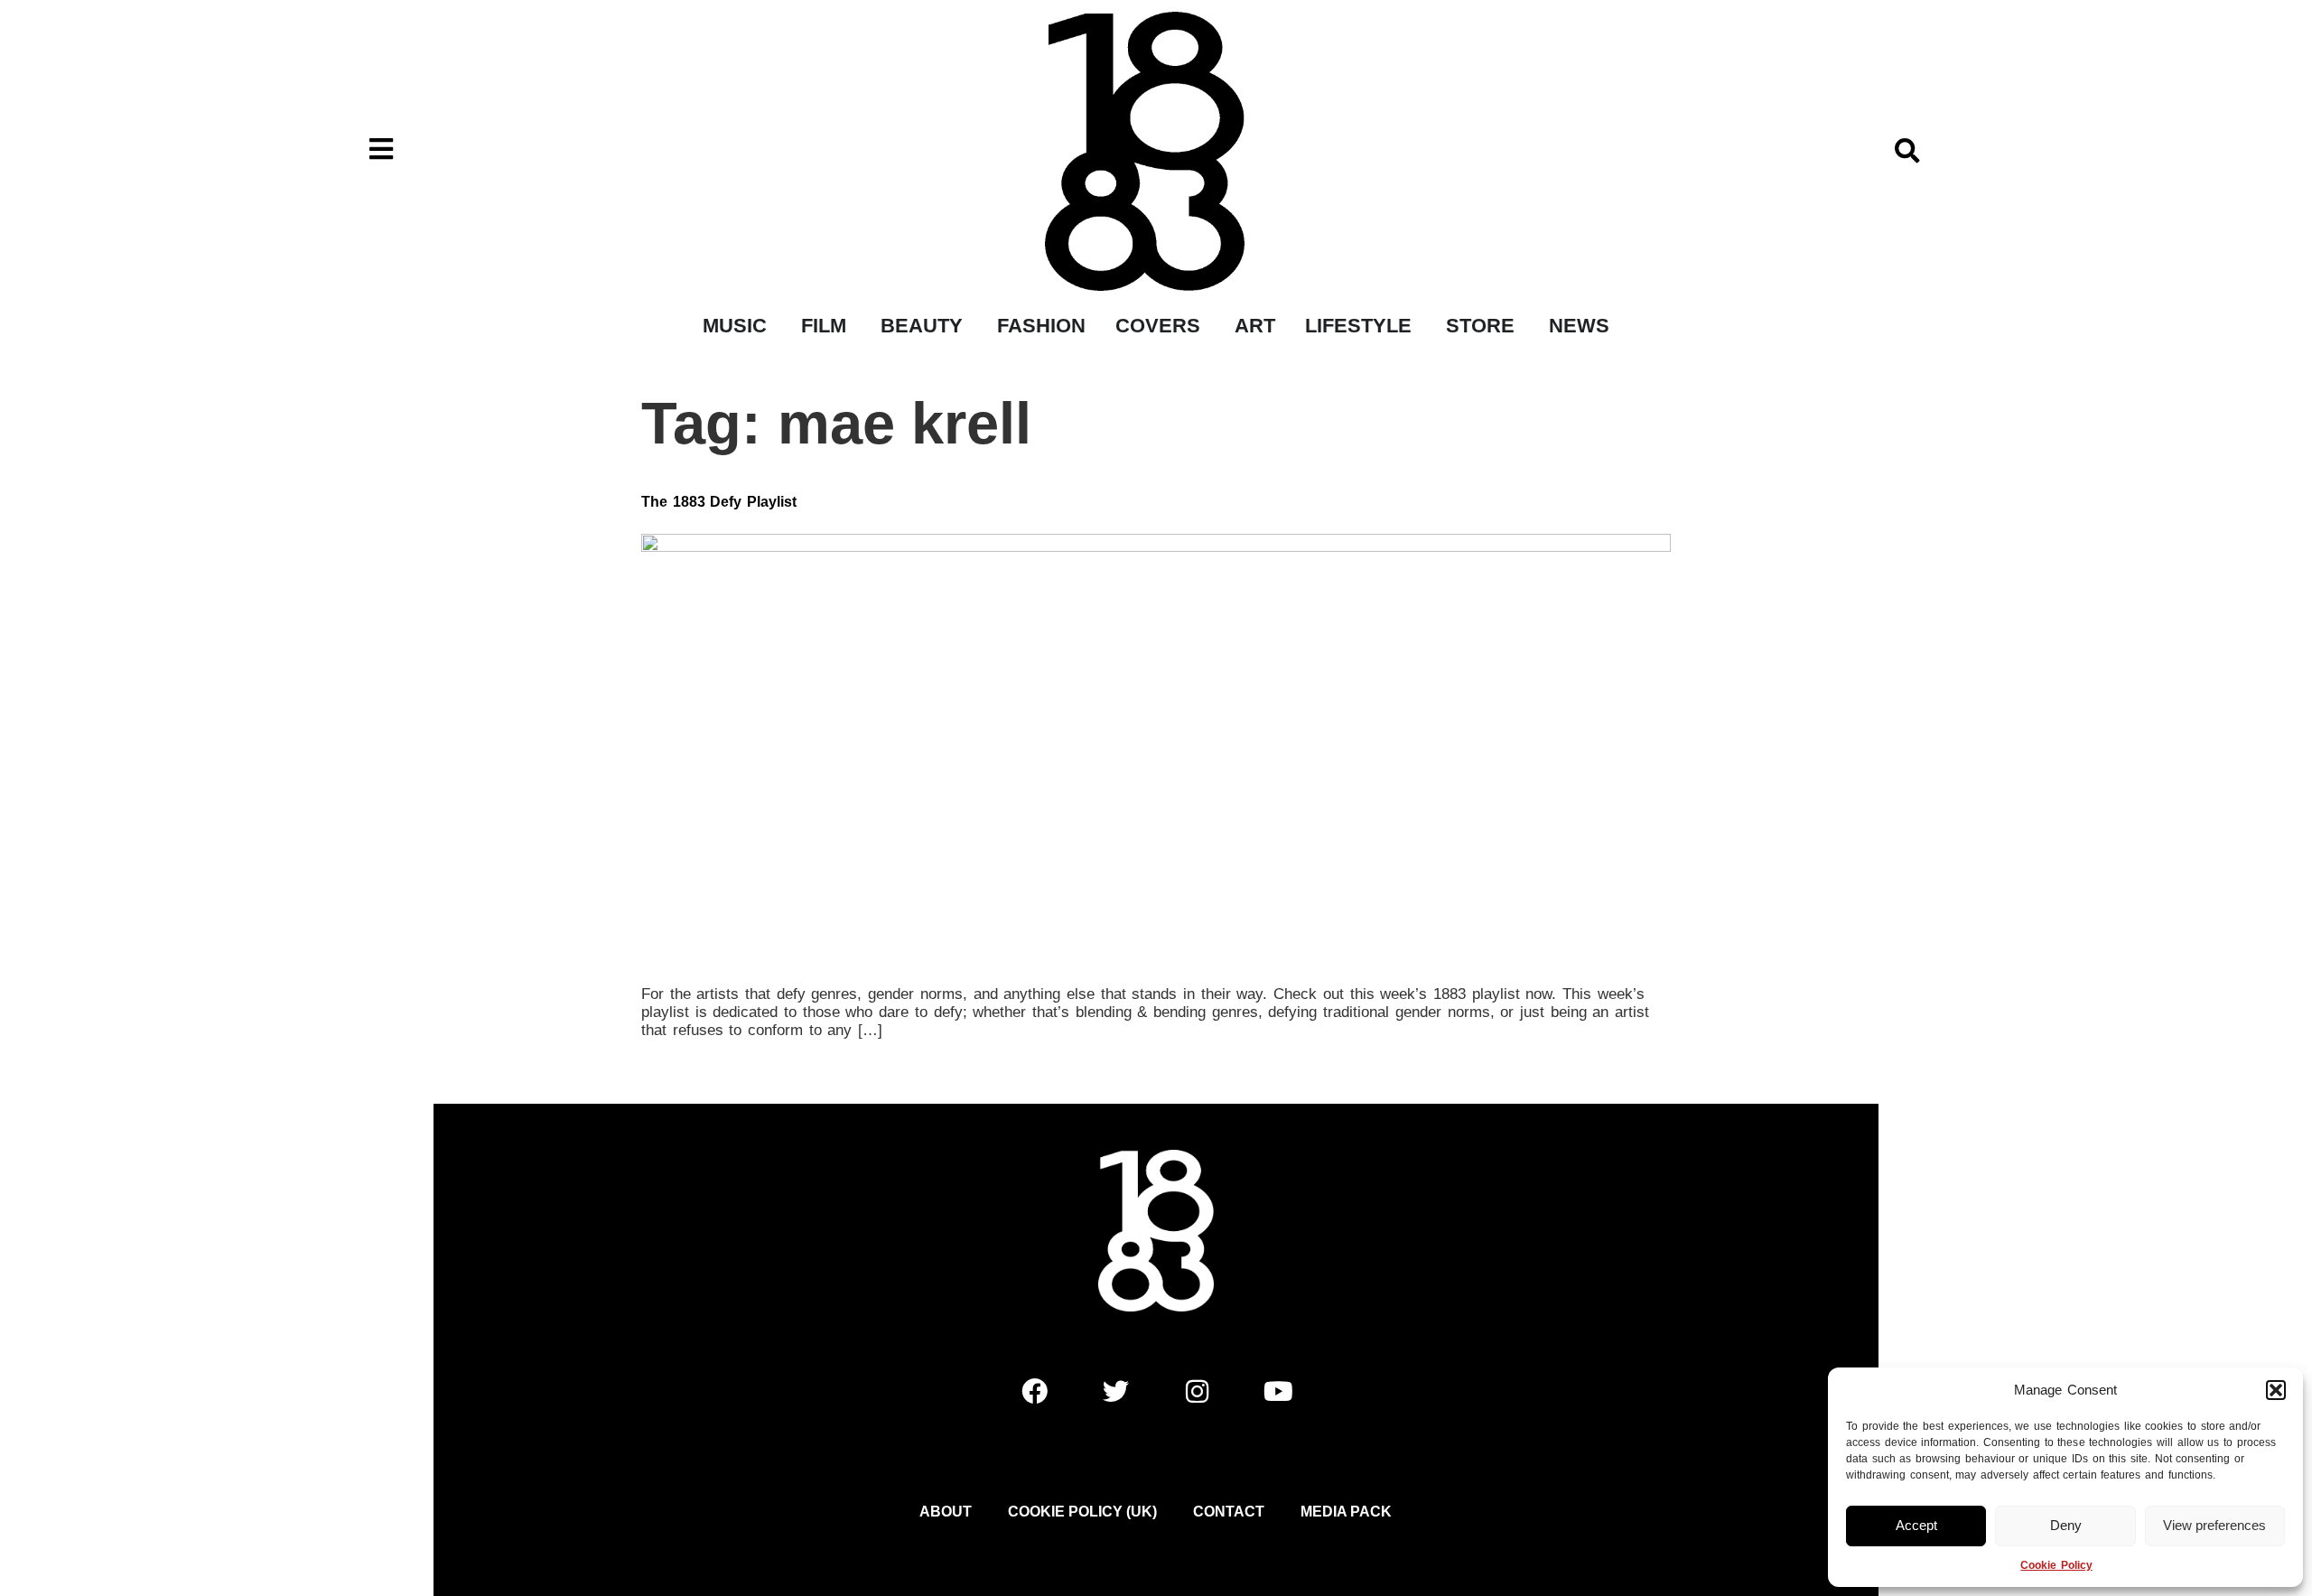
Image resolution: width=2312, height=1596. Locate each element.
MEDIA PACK (1346, 1512)
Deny (2066, 1525)
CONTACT (1229, 1512)
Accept (1916, 1525)
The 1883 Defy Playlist (719, 502)
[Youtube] (1278, 1392)
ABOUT (946, 1512)
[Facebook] (1034, 1392)
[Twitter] (1115, 1392)
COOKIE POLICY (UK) (1082, 1512)
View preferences (2214, 1525)
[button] (2276, 1390)
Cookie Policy (2056, 1565)
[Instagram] (1197, 1392)
